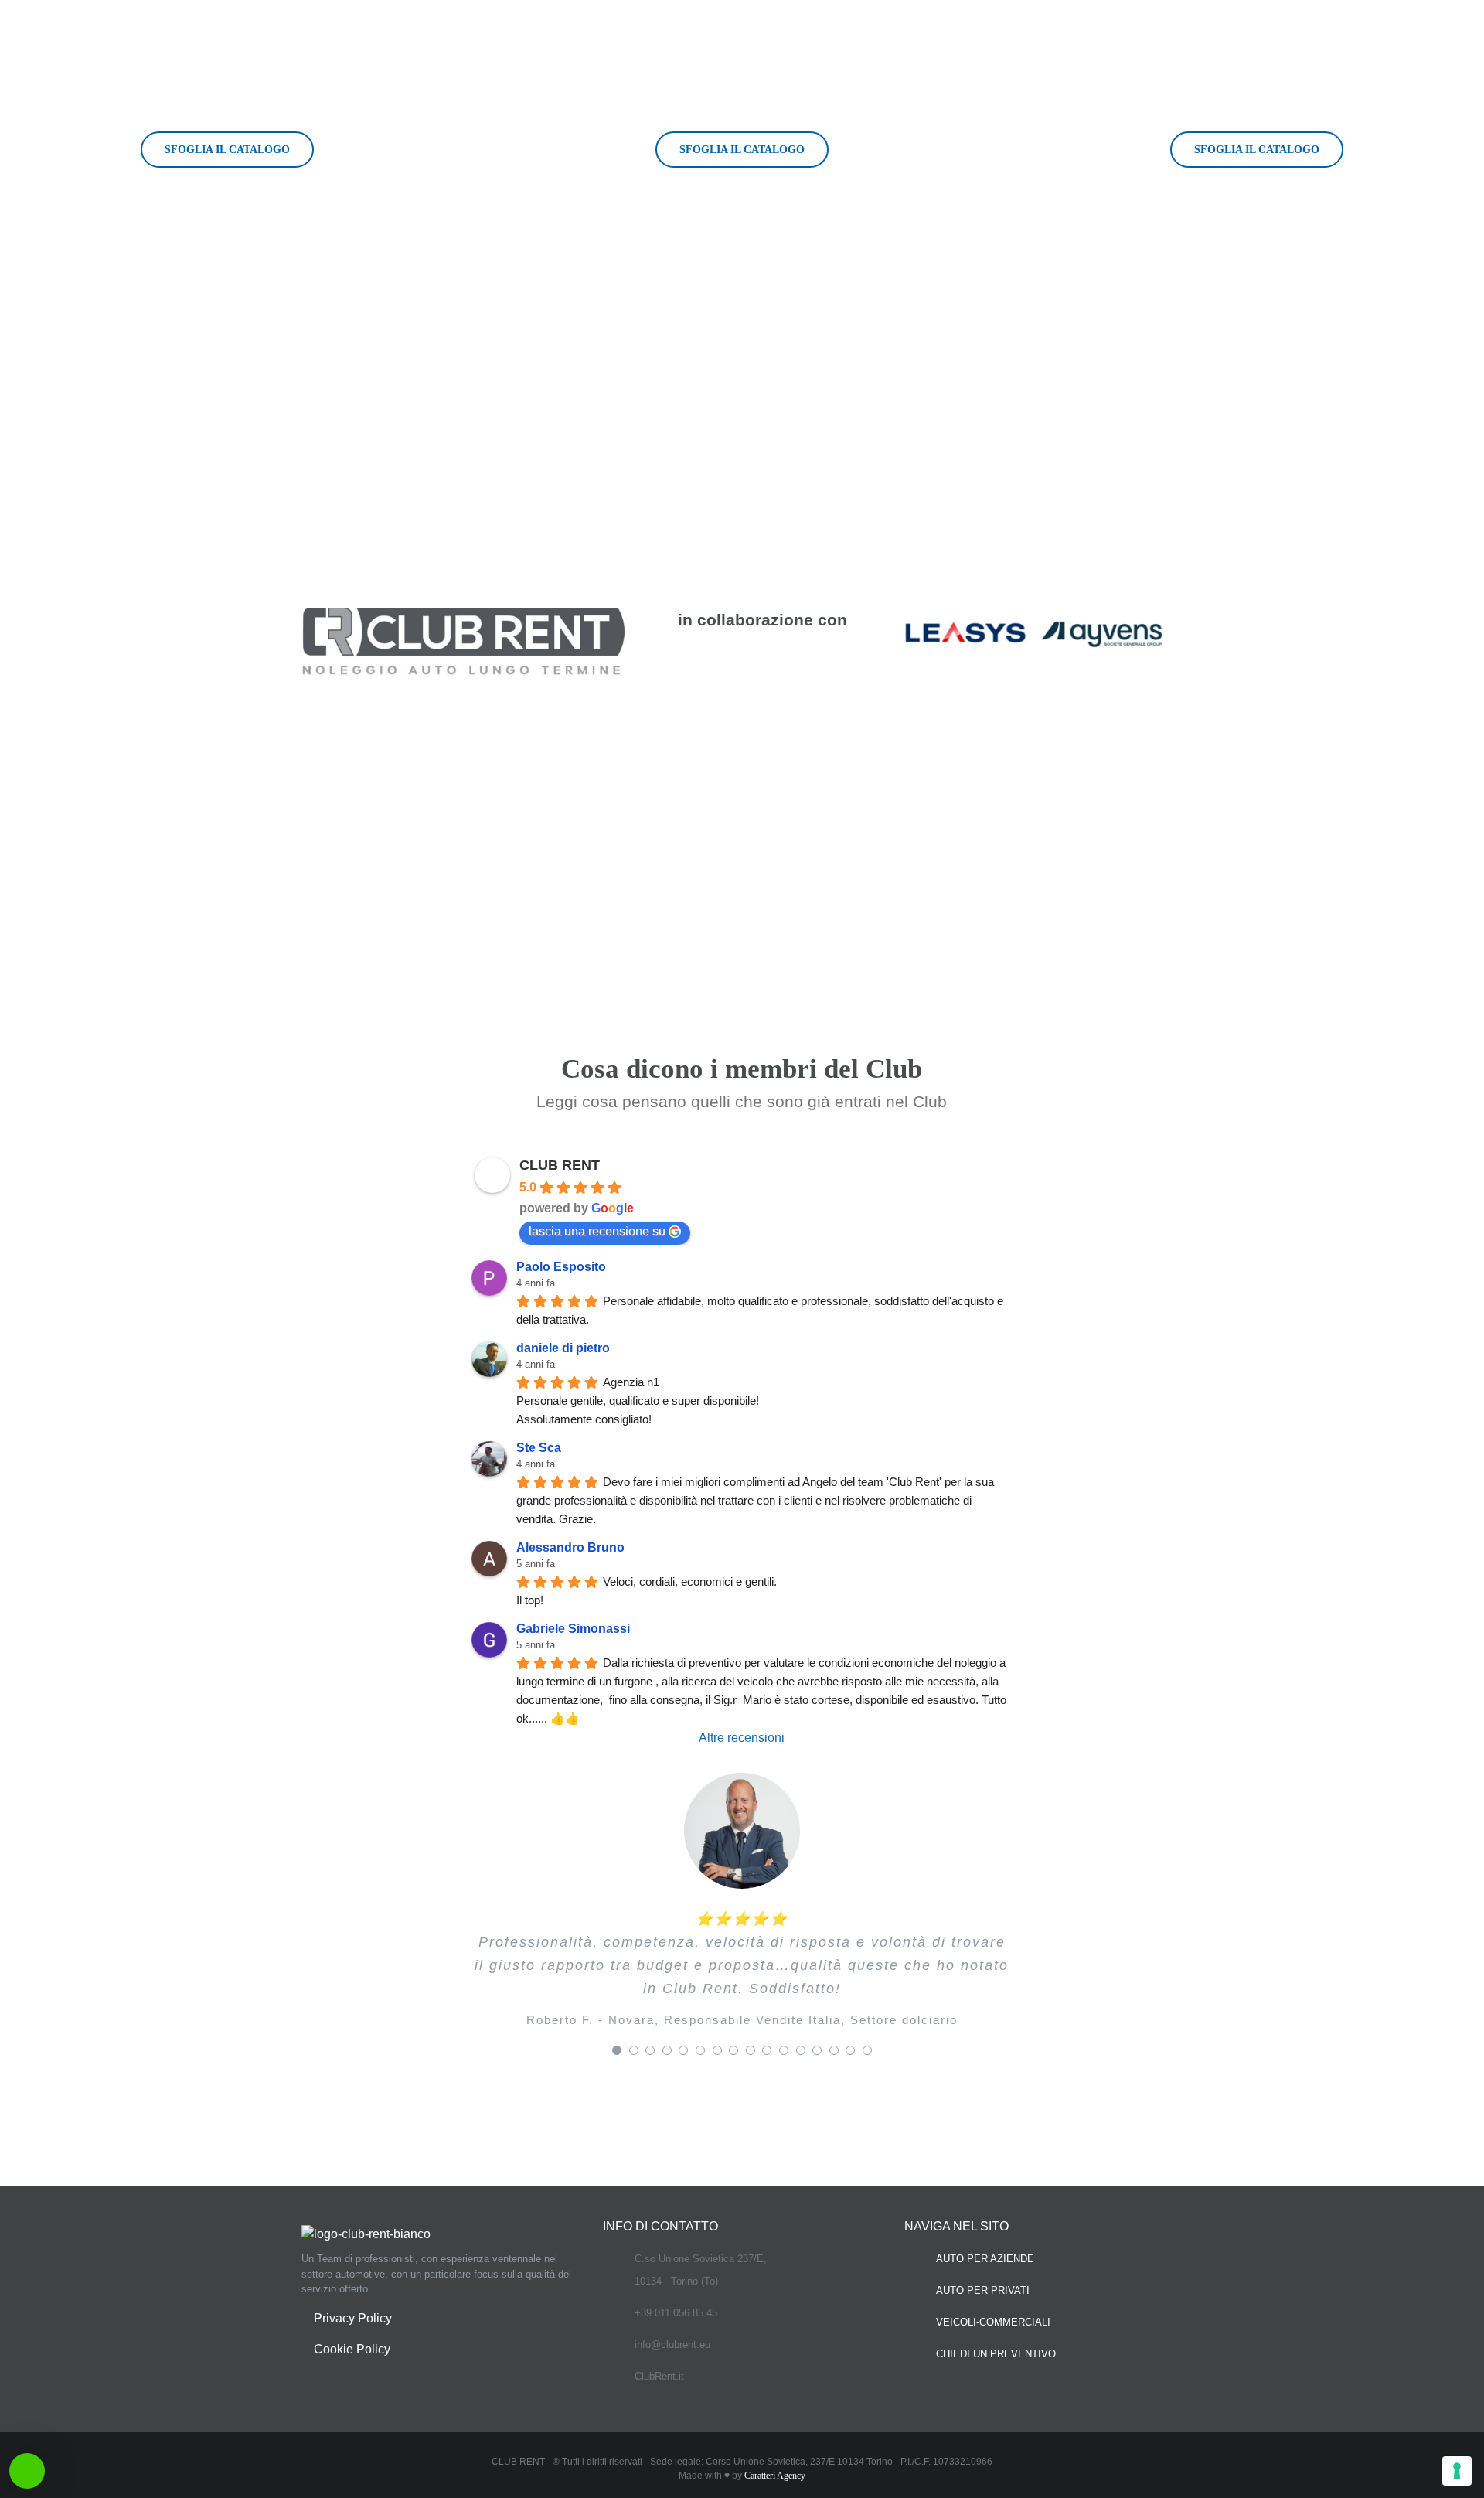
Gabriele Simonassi (573, 1629)
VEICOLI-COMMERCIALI (993, 2322)
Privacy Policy (353, 2318)
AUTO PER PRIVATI (983, 2290)
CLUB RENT (560, 1165)
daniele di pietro (563, 1348)
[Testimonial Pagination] (617, 2050)
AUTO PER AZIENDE (985, 2259)
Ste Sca (539, 1448)
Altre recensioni (742, 1738)
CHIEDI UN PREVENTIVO (996, 2354)
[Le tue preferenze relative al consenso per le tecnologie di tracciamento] (1457, 2471)
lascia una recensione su (597, 1231)
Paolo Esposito (561, 1267)
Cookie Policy (352, 2349)
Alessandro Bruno (570, 1547)
